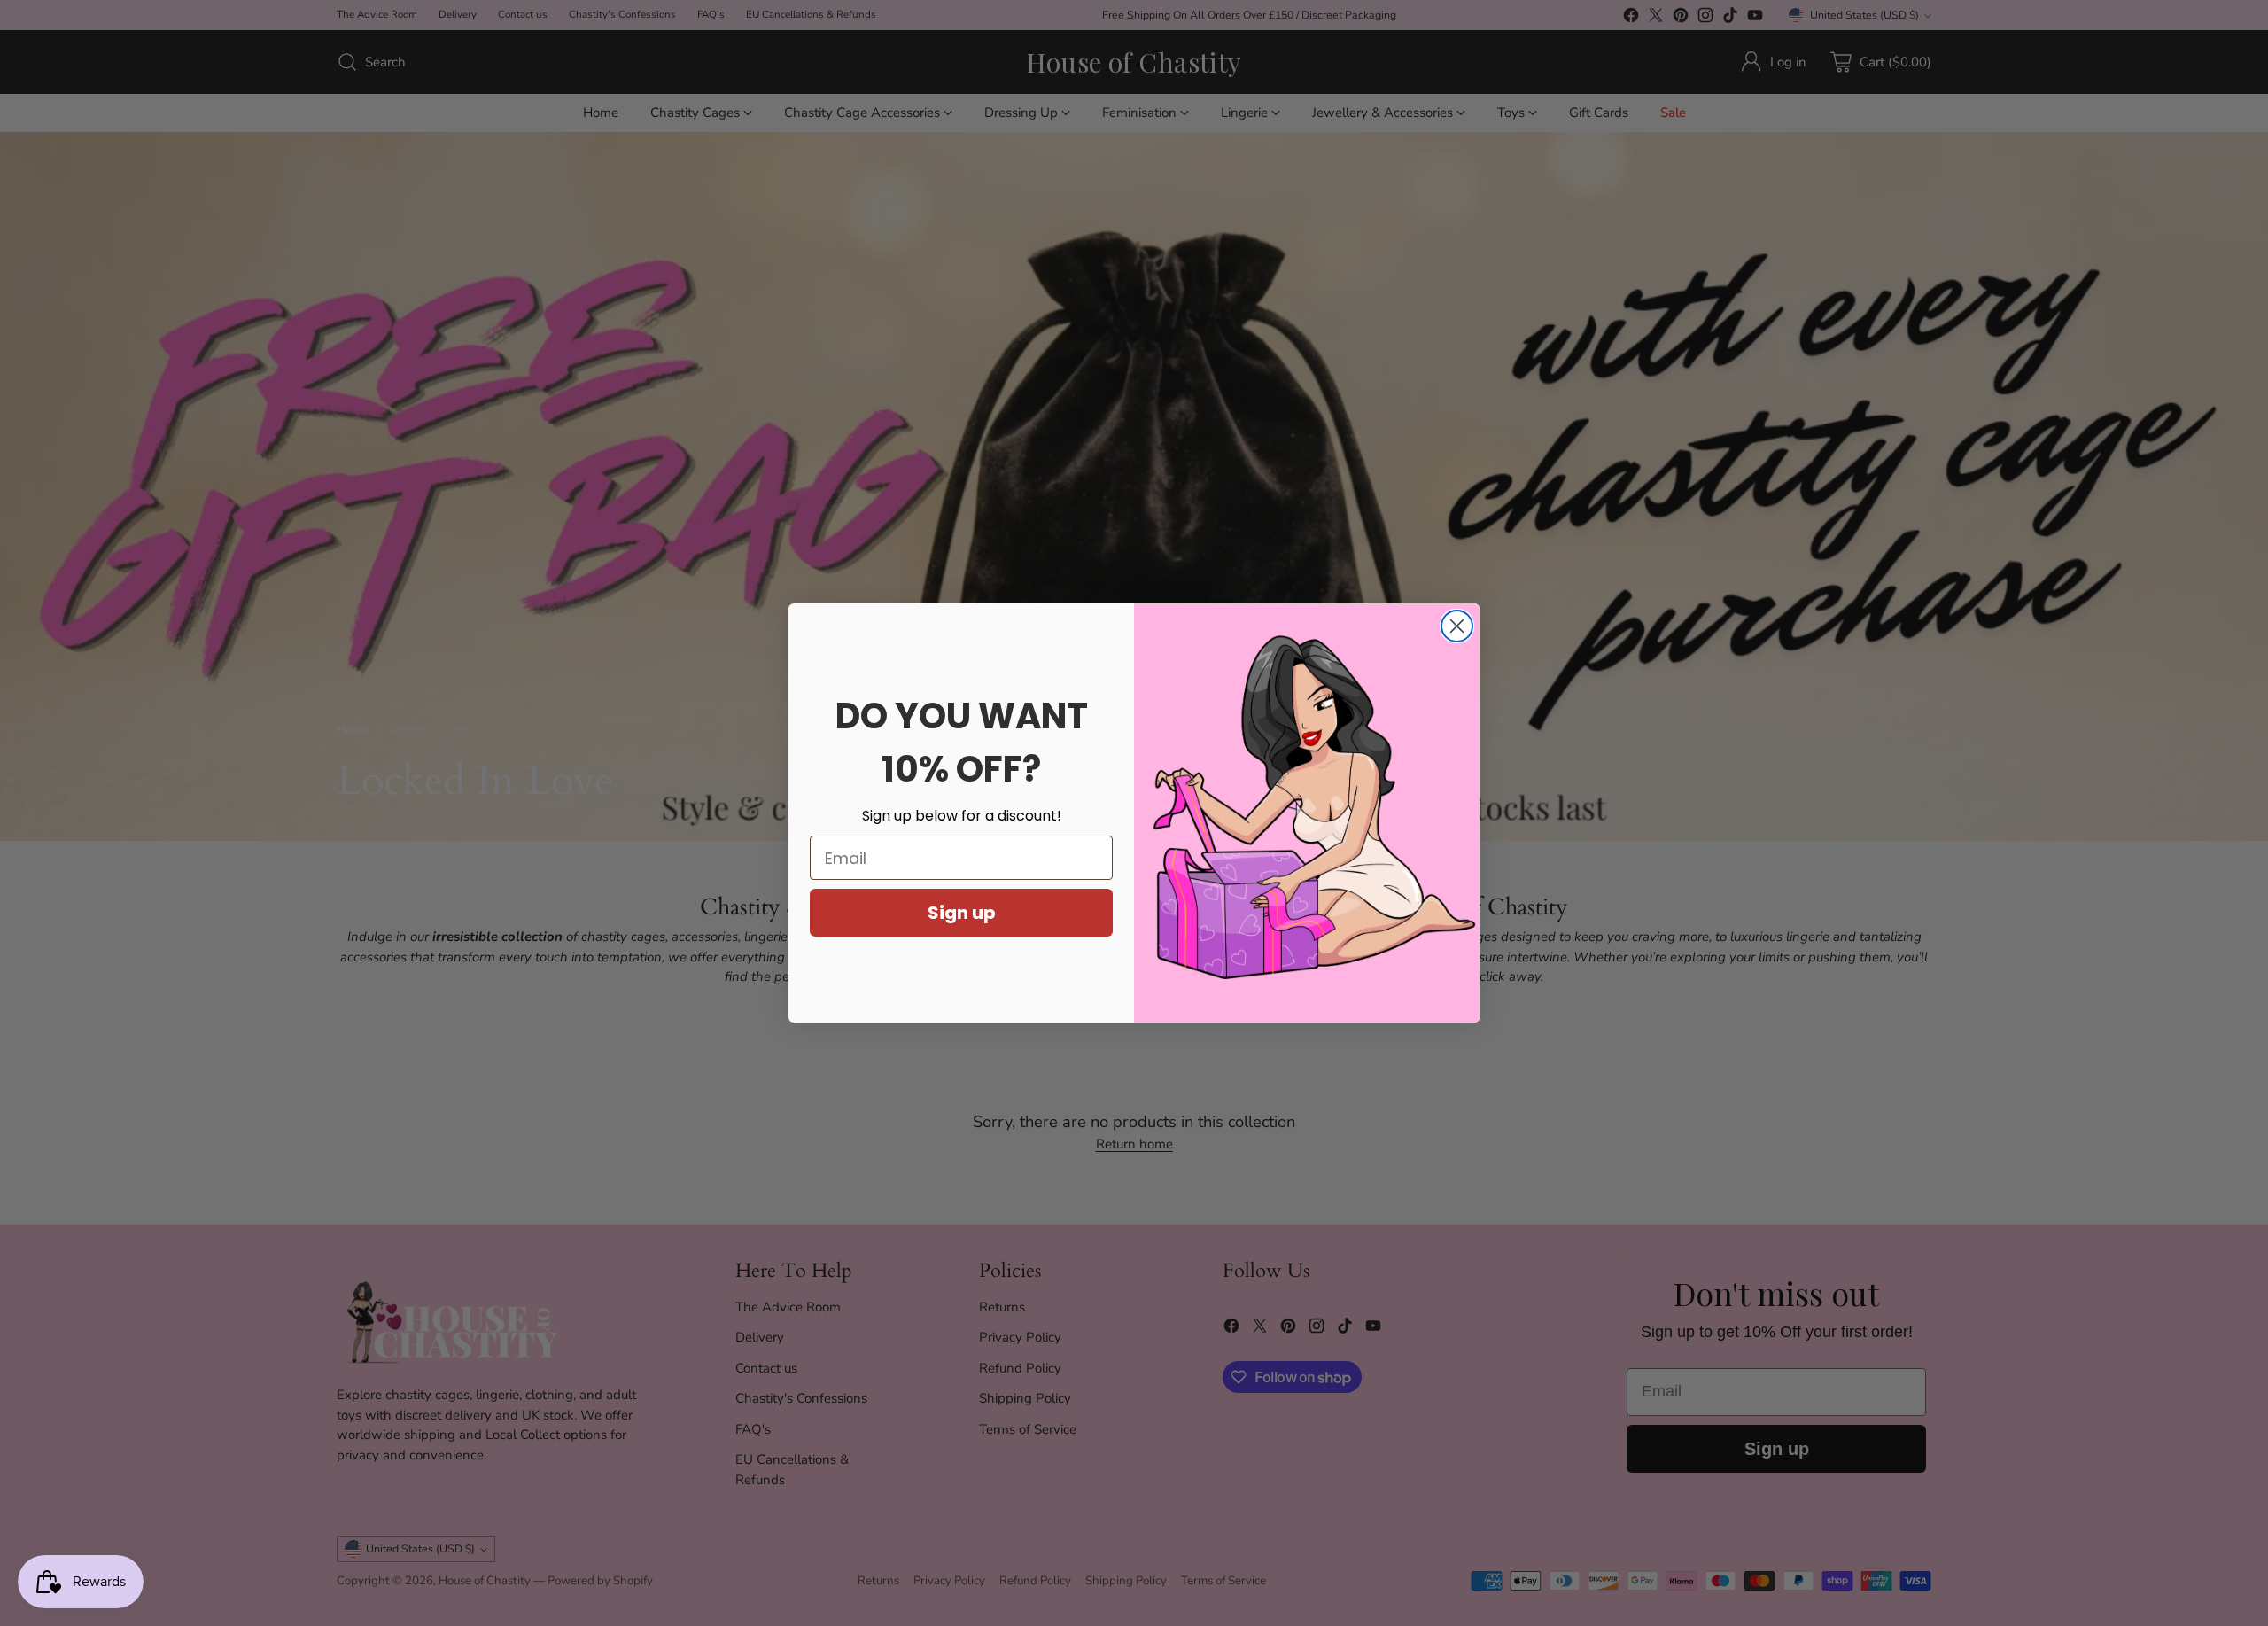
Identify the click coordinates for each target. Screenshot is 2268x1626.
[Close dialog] (1457, 626)
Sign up (962, 913)
